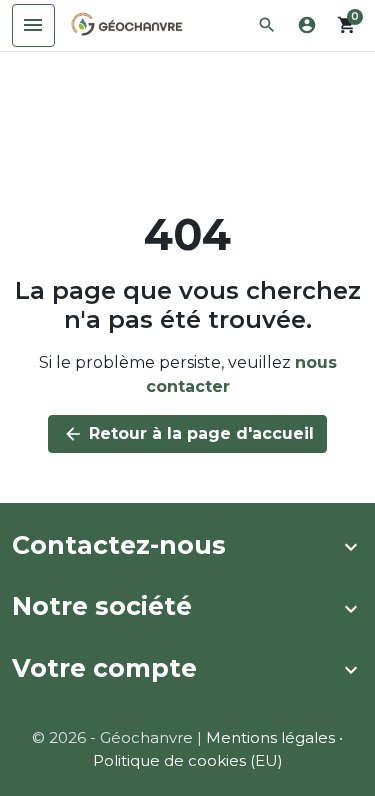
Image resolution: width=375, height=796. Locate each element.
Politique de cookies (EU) (188, 760)
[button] (267, 25)
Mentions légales (270, 737)
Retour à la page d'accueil (188, 434)
